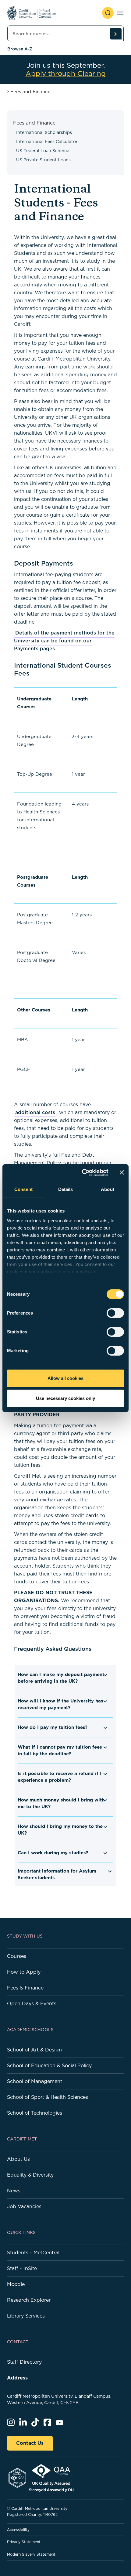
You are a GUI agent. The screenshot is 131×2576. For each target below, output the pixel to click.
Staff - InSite (22, 2268)
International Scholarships (44, 132)
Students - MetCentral (33, 2253)
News (14, 2191)
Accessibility (18, 2530)
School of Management (35, 2081)
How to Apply (24, 1972)
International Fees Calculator (47, 142)
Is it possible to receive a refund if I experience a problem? (60, 1777)
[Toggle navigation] (120, 13)
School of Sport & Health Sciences (48, 2097)
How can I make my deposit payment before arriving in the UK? (61, 1678)
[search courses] (115, 34)
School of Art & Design (34, 2050)
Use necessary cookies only (65, 1398)
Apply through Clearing (66, 74)
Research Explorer (29, 2300)
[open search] (108, 13)
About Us (18, 2159)
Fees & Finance (25, 1988)
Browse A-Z (20, 49)
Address (17, 2378)
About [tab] (108, 1189)
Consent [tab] (23, 1189)
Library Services (26, 2316)
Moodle (16, 2284)
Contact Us (30, 2443)
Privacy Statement (24, 2542)
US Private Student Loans (43, 160)
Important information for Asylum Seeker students (57, 1874)
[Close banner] (122, 1172)
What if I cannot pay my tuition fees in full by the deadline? (60, 1750)
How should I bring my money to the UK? (60, 1830)
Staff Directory (24, 2362)
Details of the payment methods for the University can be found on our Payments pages (64, 641)
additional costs (35, 1112)
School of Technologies (35, 2113)
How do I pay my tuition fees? (53, 1727)
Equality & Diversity (30, 2175)
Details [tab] (66, 1189)
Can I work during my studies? (53, 1853)
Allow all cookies (65, 1378)
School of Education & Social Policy (49, 2065)
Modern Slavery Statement (31, 2554)
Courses (17, 1956)
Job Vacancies (24, 2206)
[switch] (115, 1313)
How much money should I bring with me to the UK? (61, 1803)
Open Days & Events (32, 2003)
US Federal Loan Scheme (43, 151)
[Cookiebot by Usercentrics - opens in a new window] (82, 1173)
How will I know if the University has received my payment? (60, 1704)
